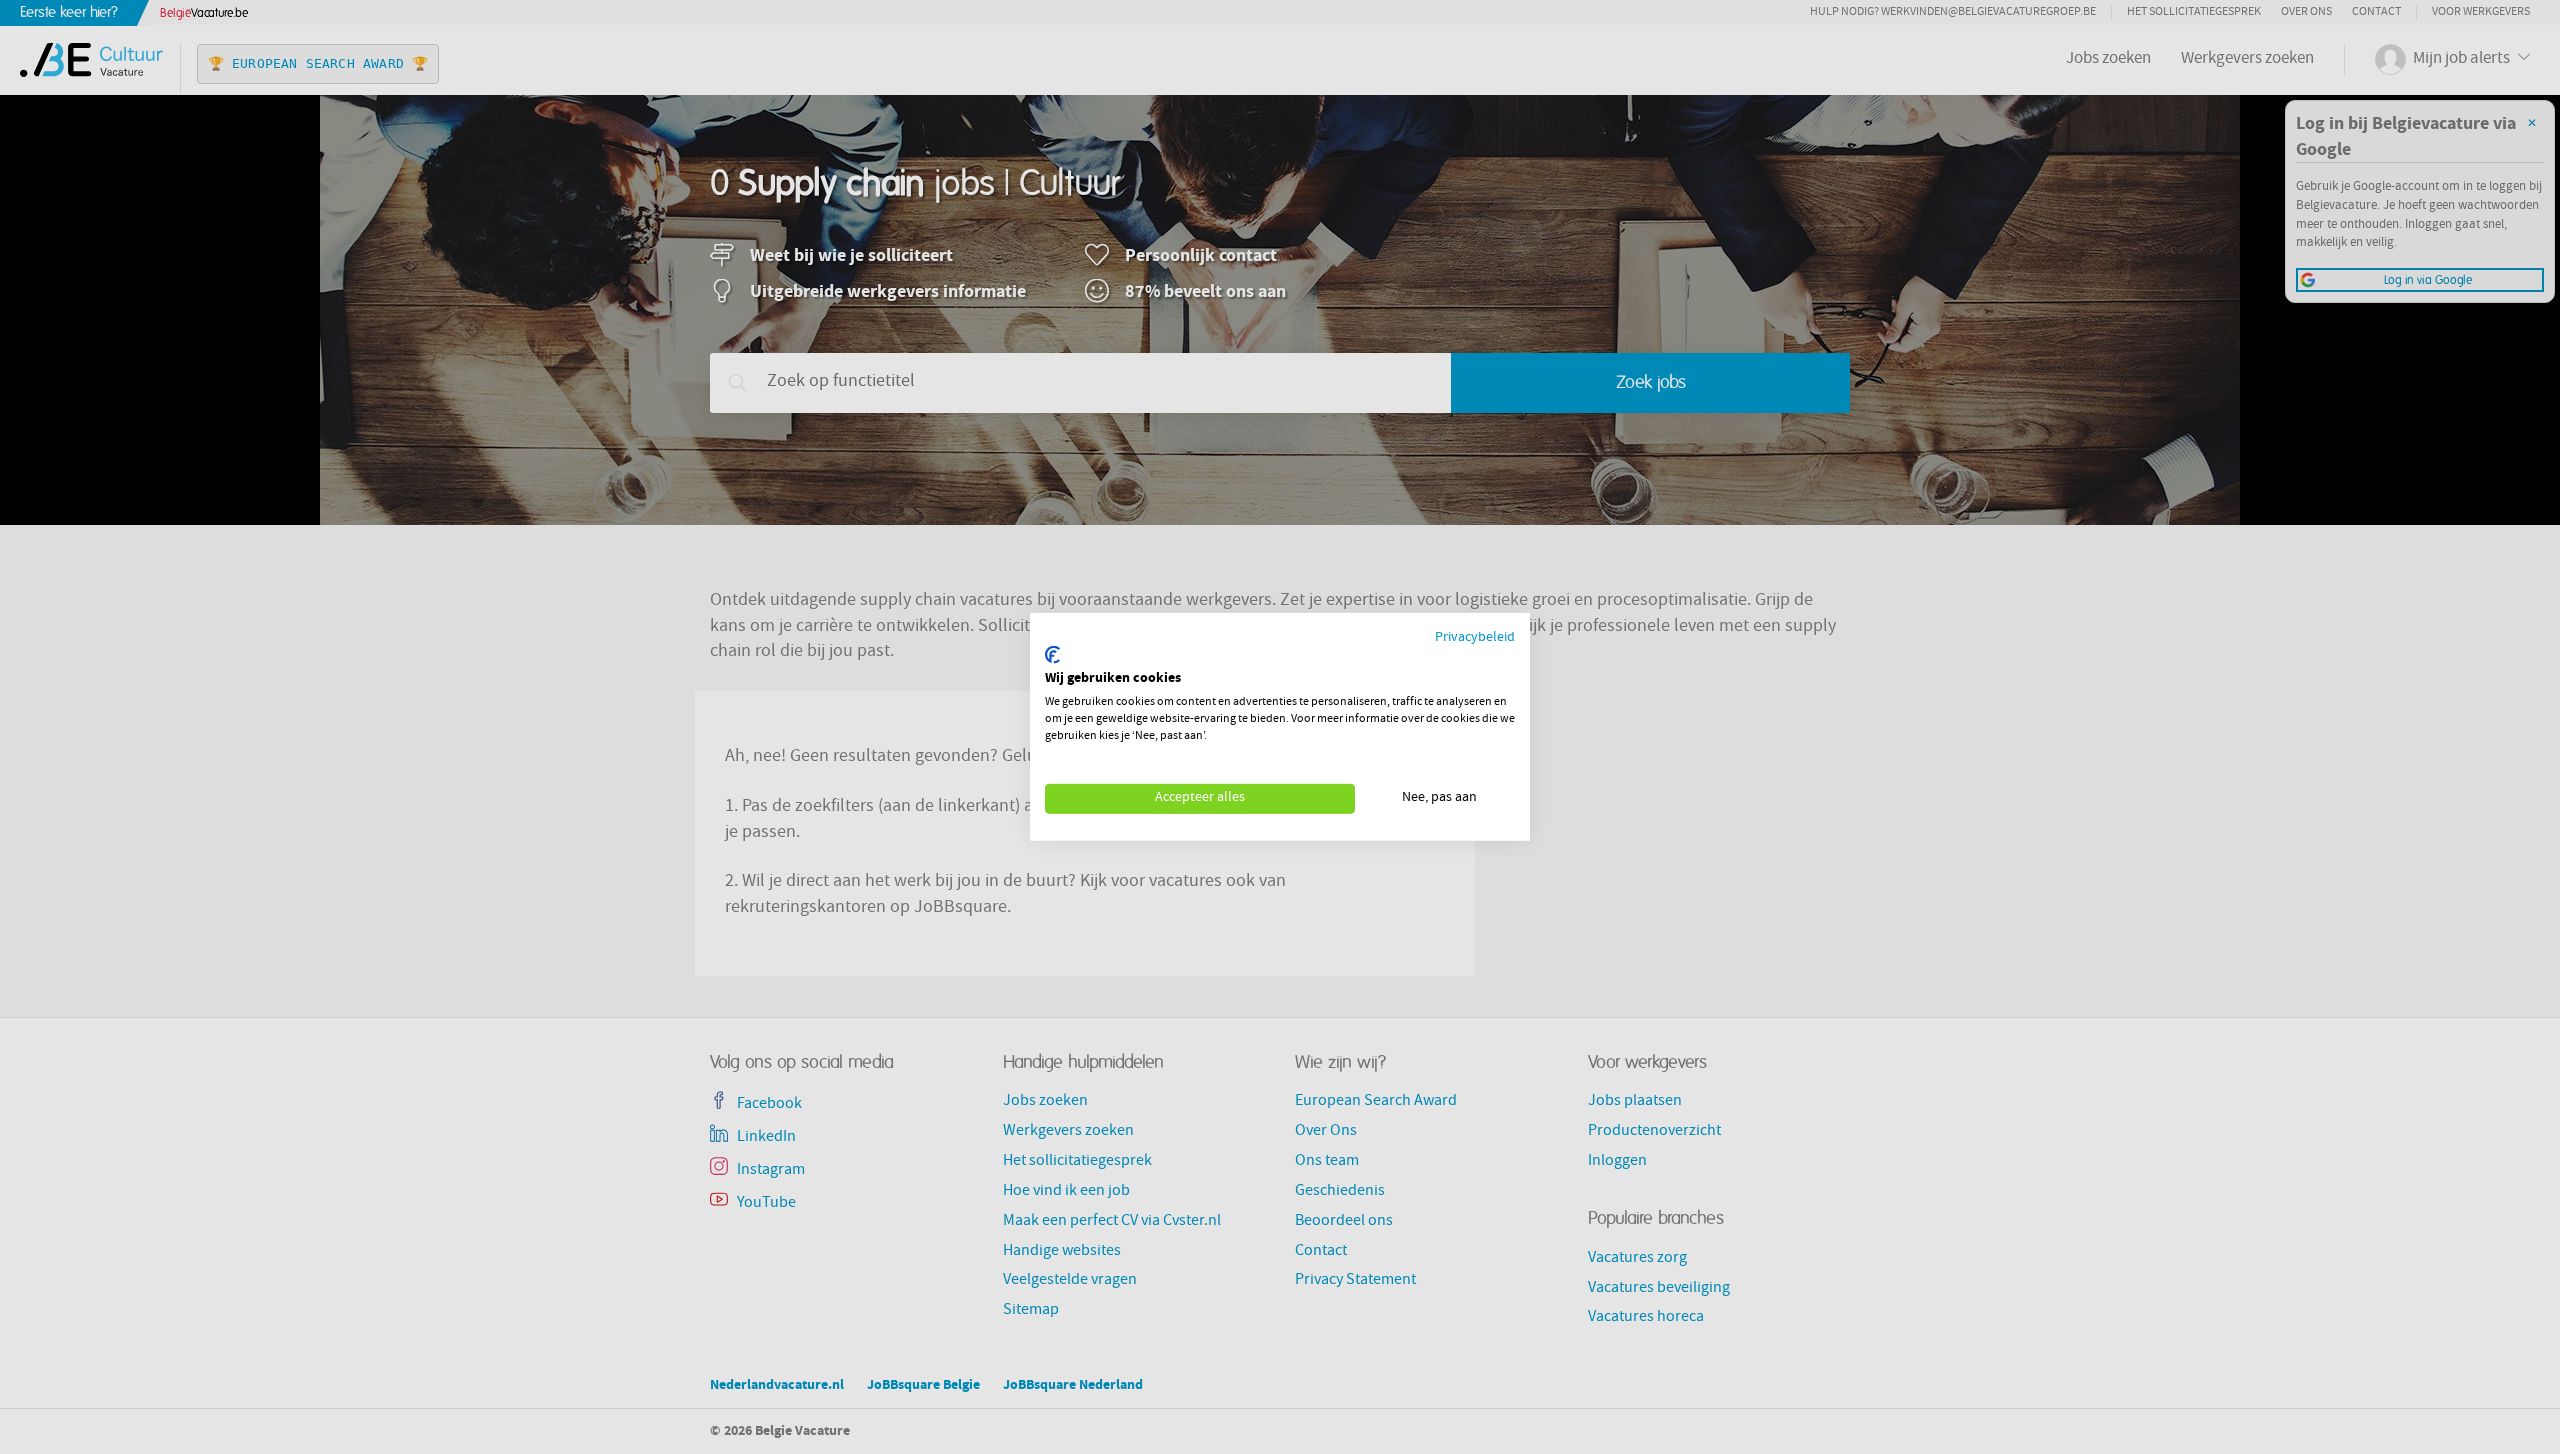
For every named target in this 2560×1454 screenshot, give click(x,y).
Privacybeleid (1475, 638)
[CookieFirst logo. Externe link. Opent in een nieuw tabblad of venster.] (1052, 655)
